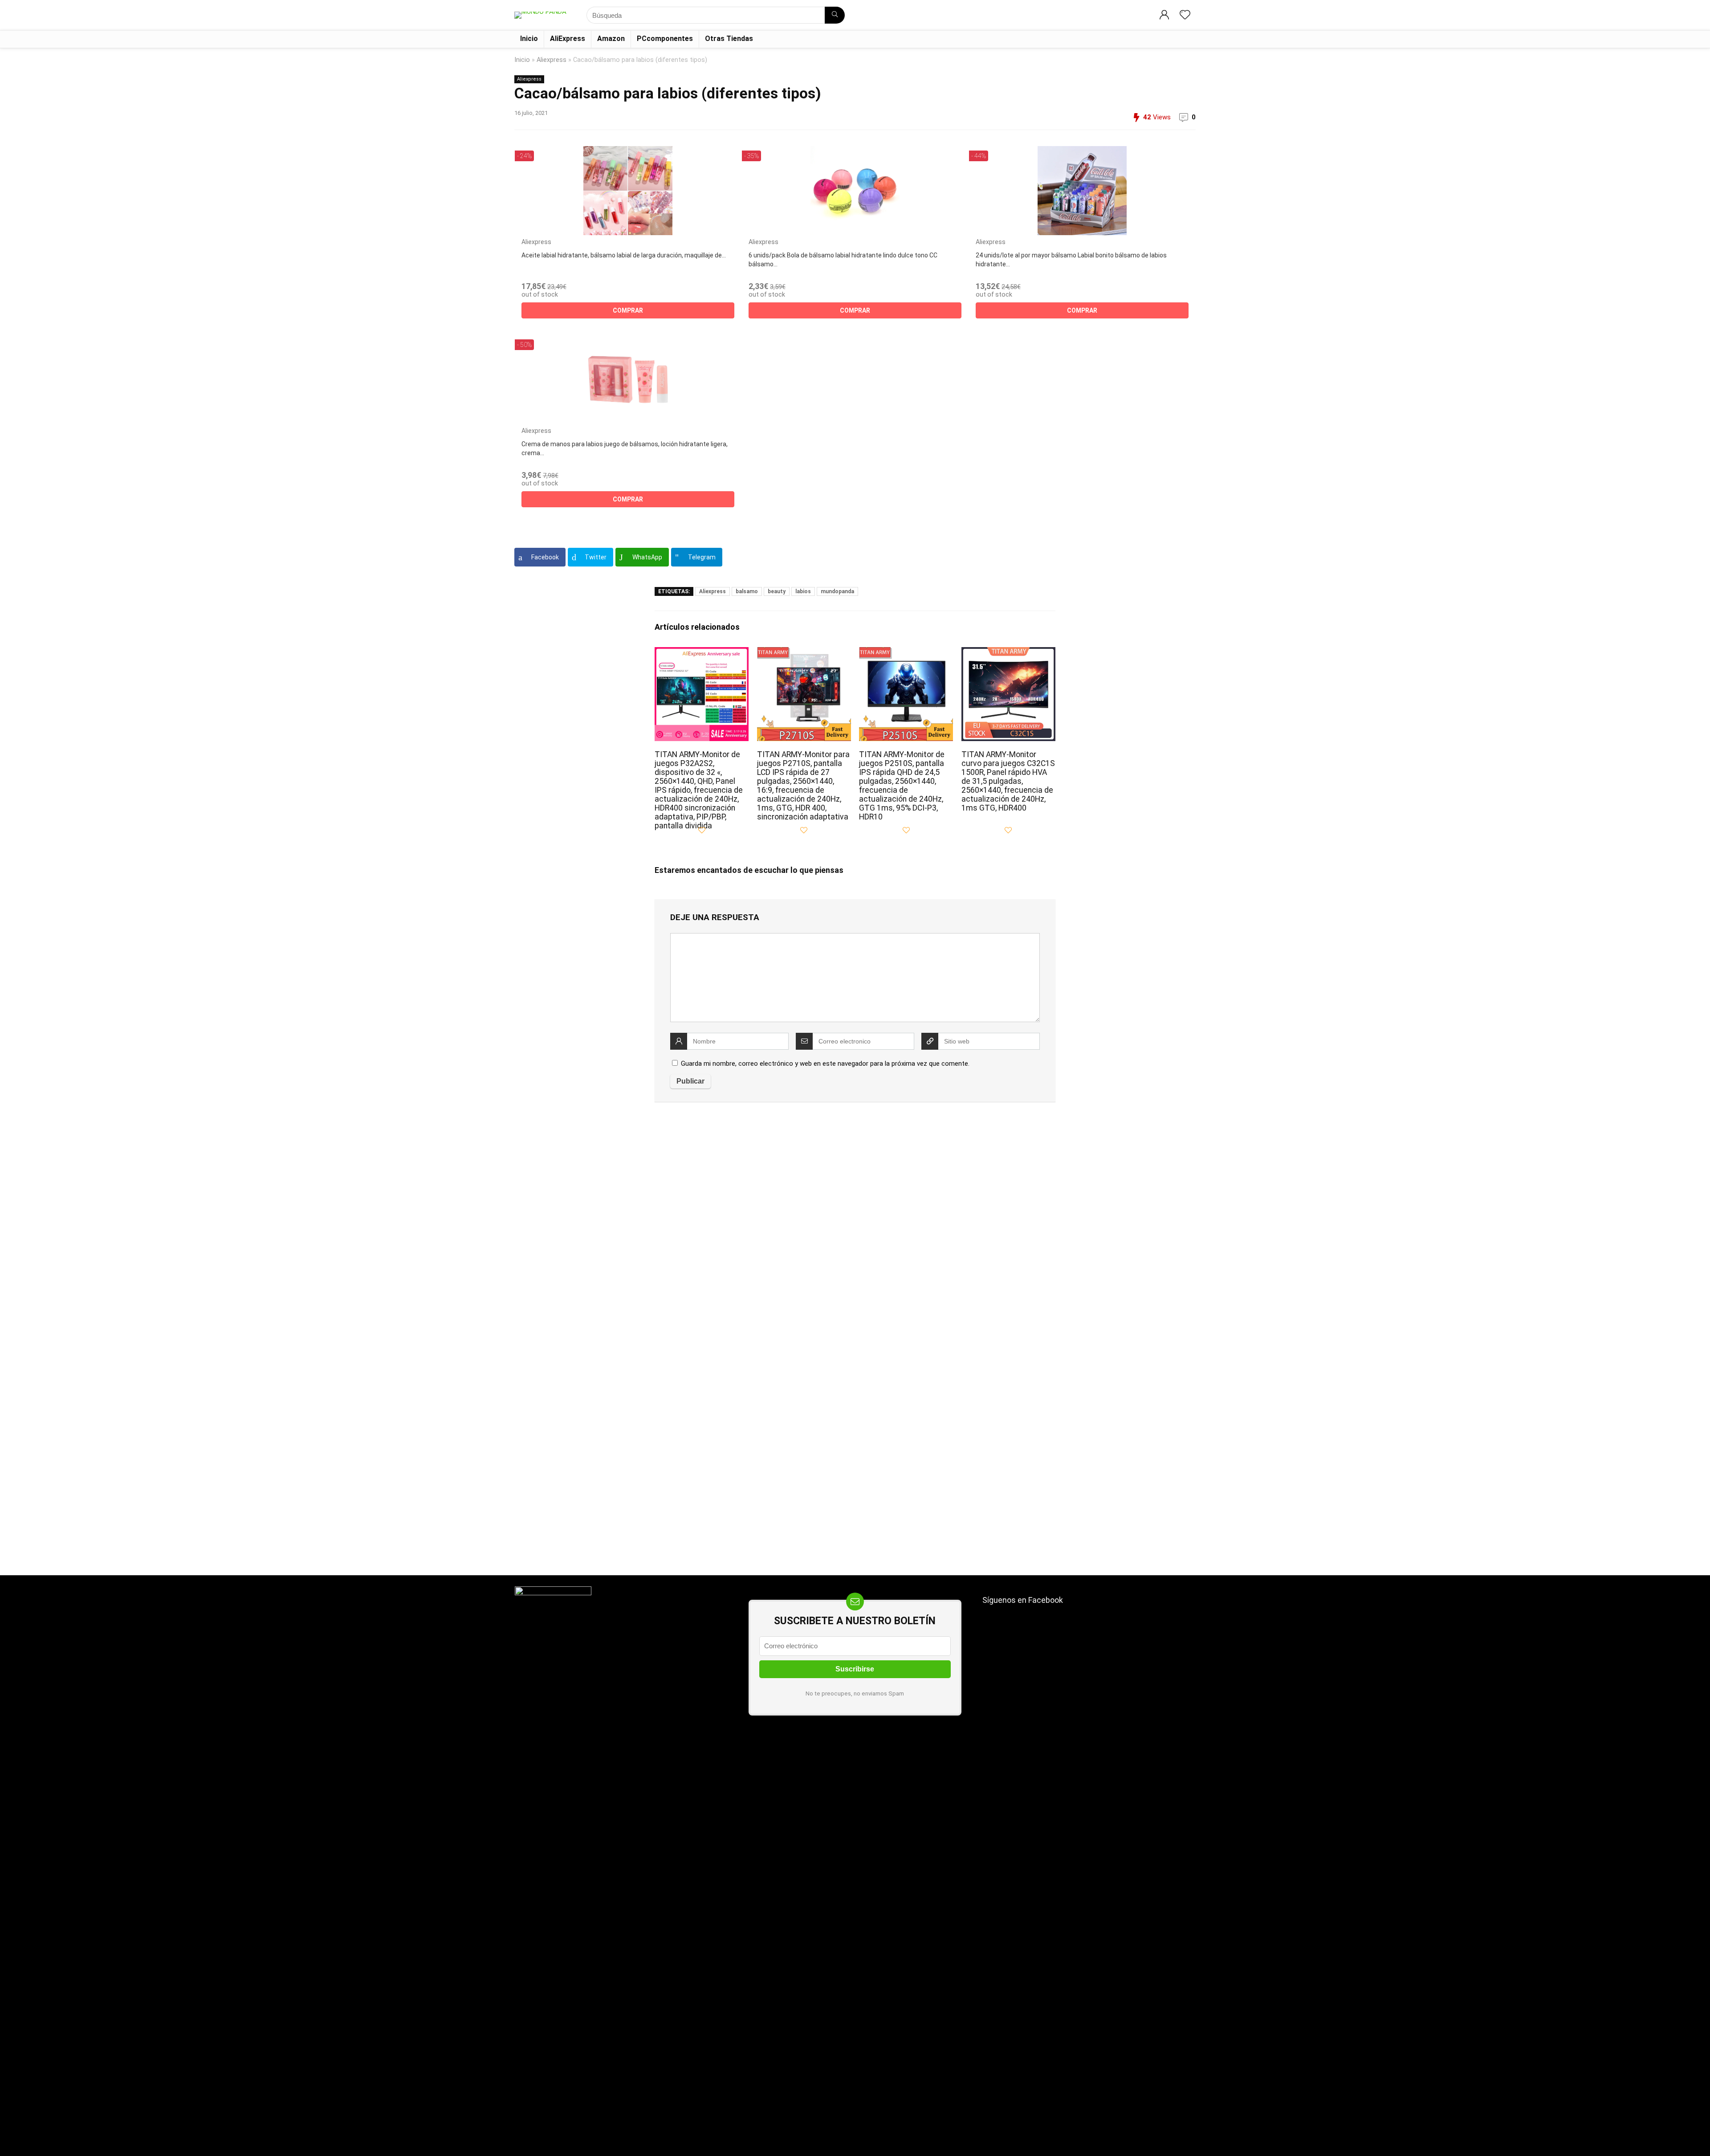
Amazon (611, 39)
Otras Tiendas (729, 39)
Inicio (529, 39)
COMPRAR (628, 310)
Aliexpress (552, 60)
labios (803, 591)
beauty (777, 591)
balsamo (747, 591)
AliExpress (568, 39)
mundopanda (837, 591)
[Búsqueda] (835, 15)
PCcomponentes (665, 39)
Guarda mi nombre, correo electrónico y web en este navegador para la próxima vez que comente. (825, 1064)
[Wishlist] (1185, 16)
